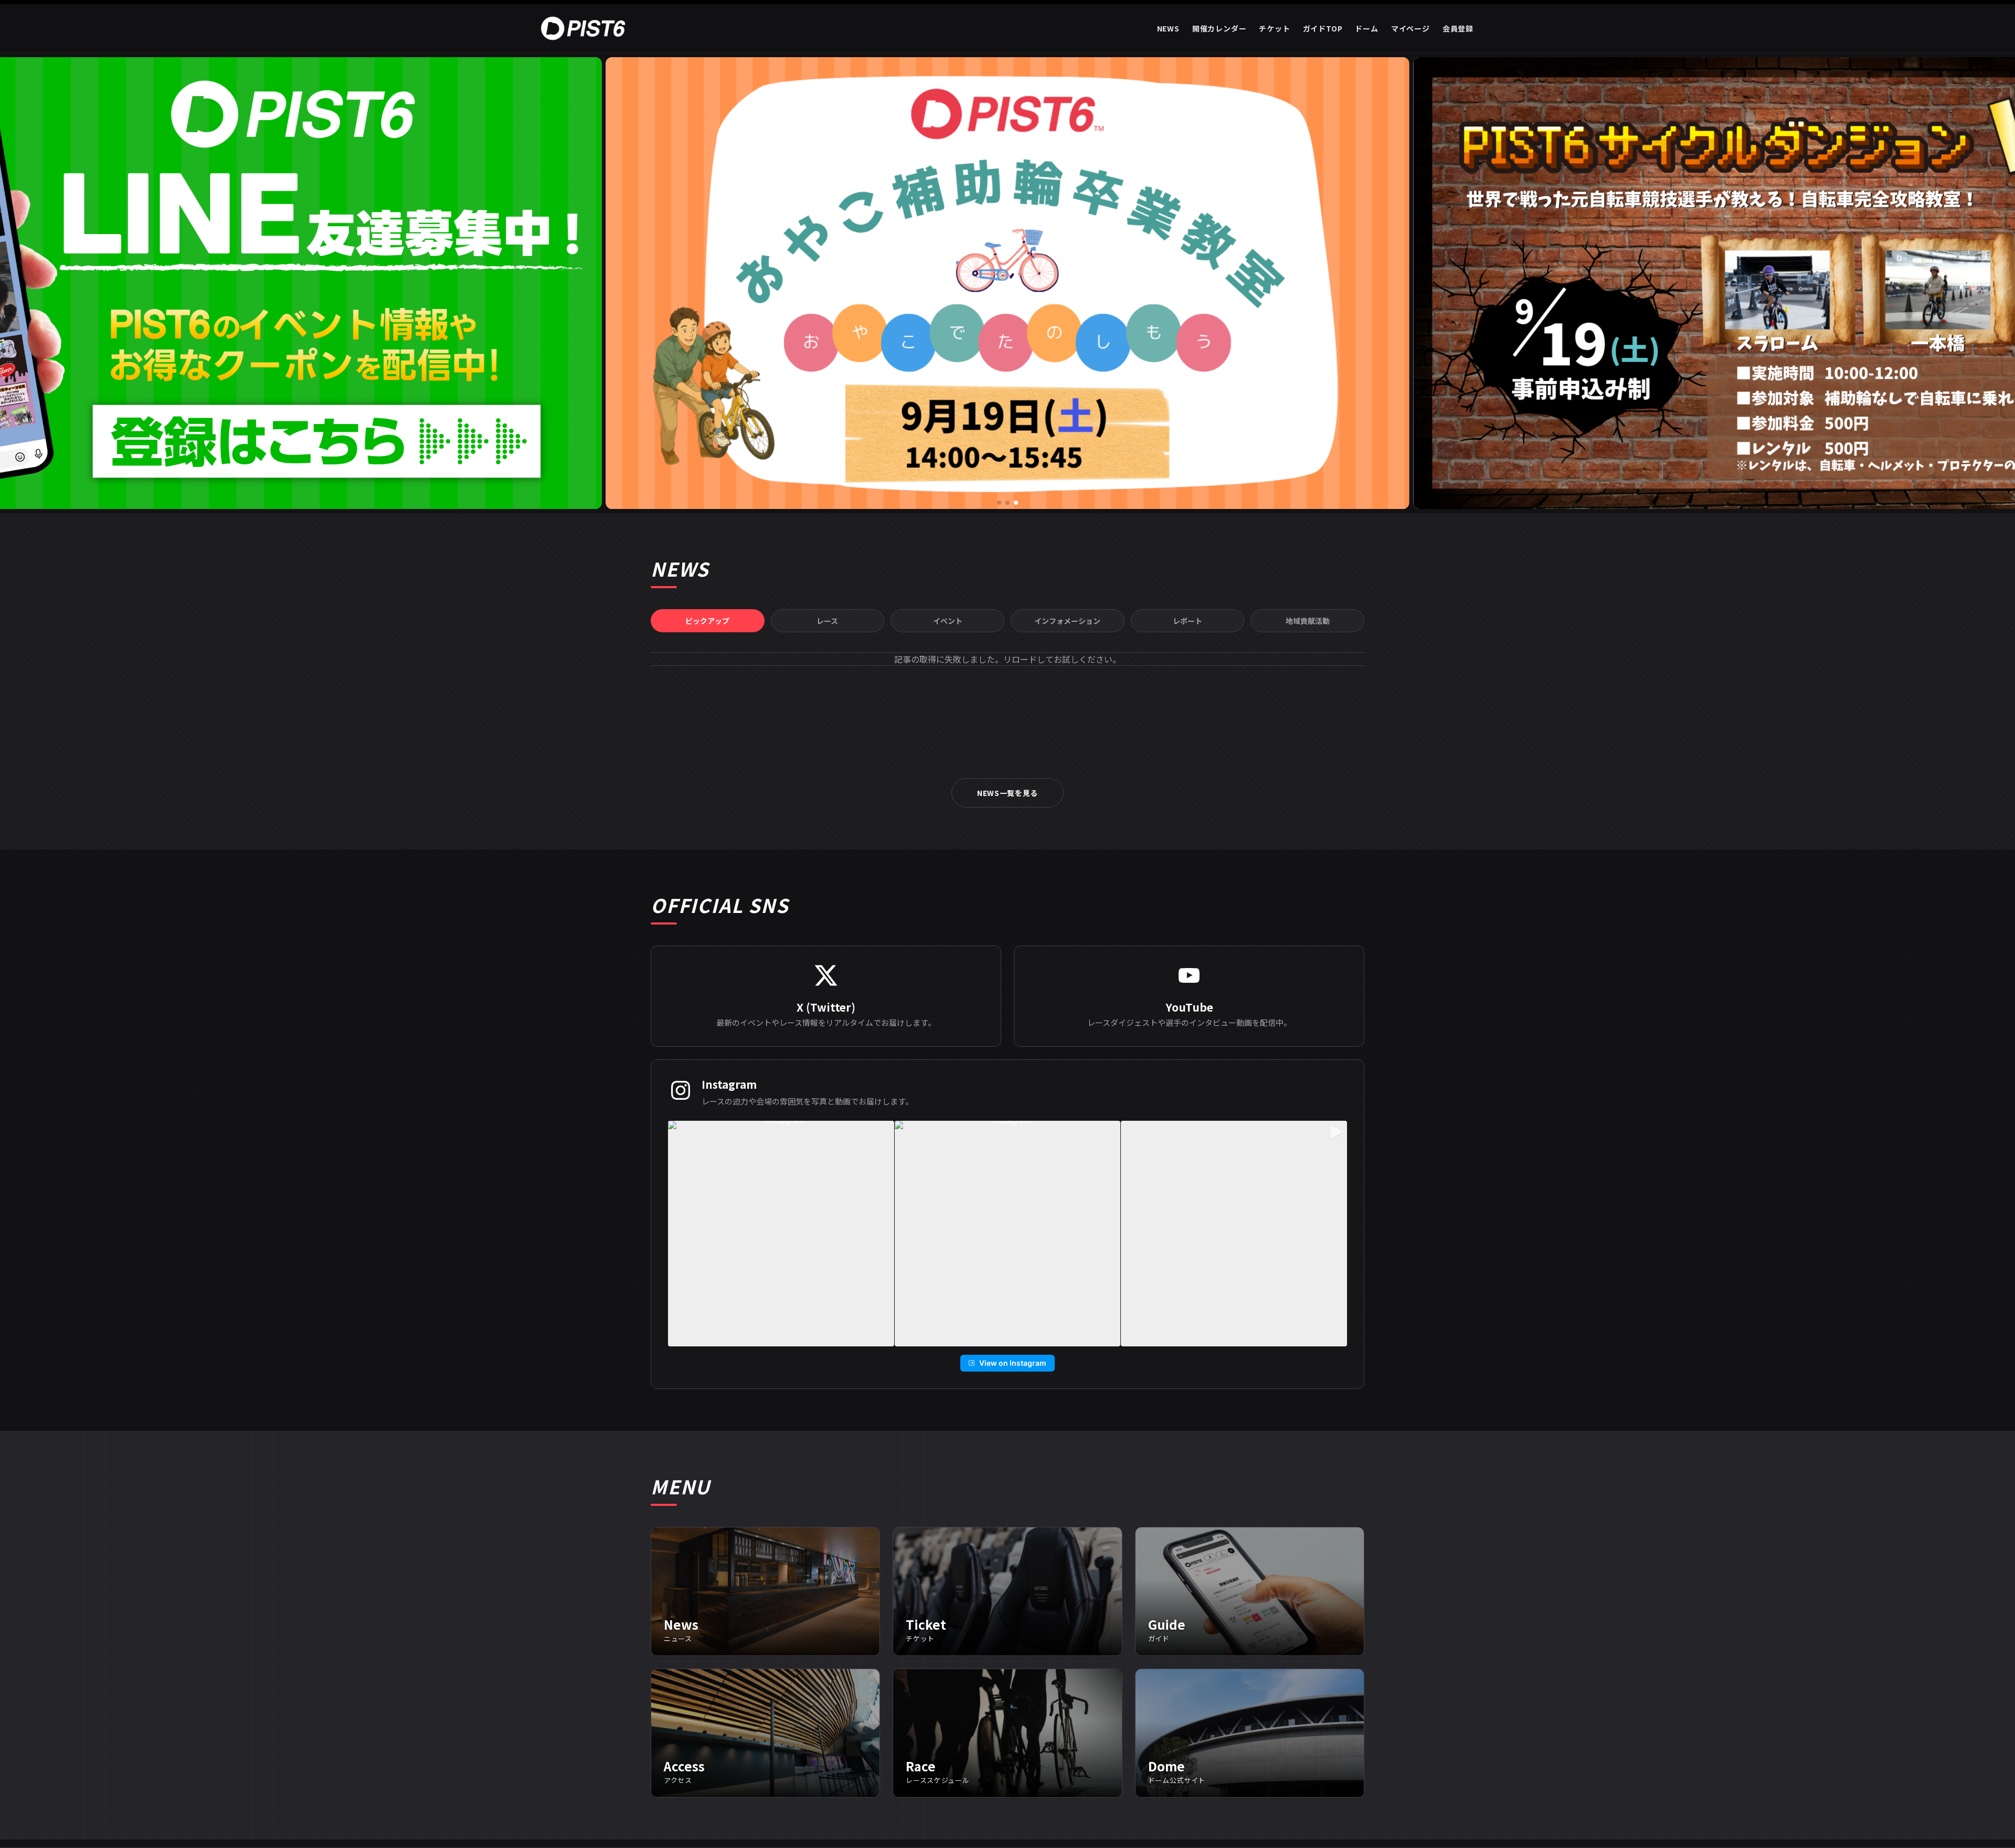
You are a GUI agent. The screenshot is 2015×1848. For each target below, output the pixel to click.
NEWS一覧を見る (1008, 793)
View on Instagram (1013, 1363)
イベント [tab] (948, 621)
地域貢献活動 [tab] (1308, 621)
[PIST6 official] (585, 28)
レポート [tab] (1187, 621)
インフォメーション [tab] (1067, 621)
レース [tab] (827, 621)
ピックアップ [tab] (707, 621)
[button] (999, 503)
